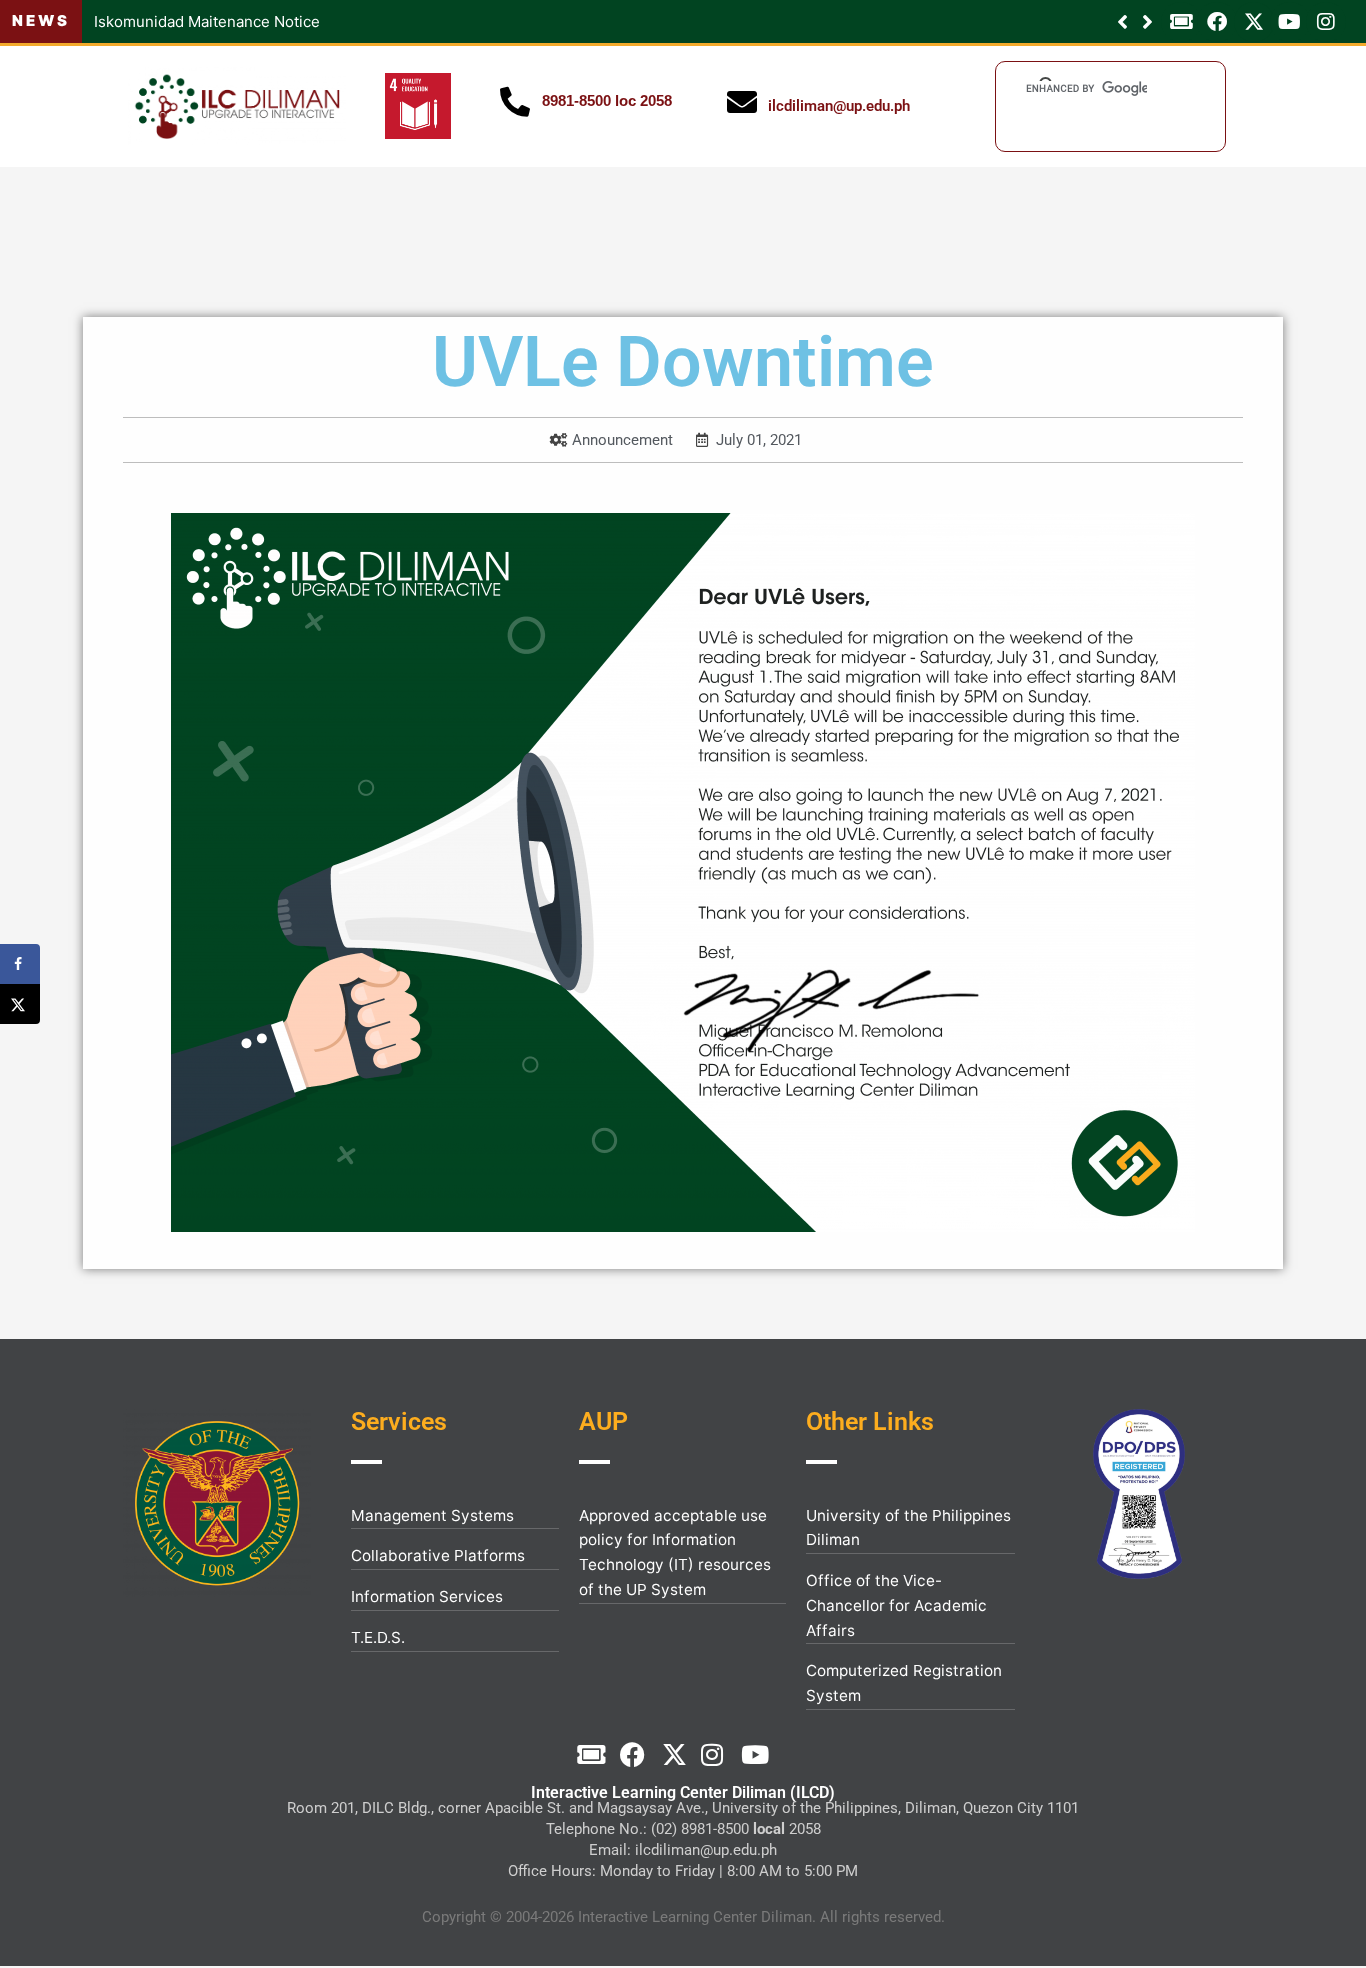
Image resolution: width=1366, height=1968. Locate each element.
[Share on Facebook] (20, 964)
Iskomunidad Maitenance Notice (174, 21)
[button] (1147, 22)
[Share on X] (20, 1004)
